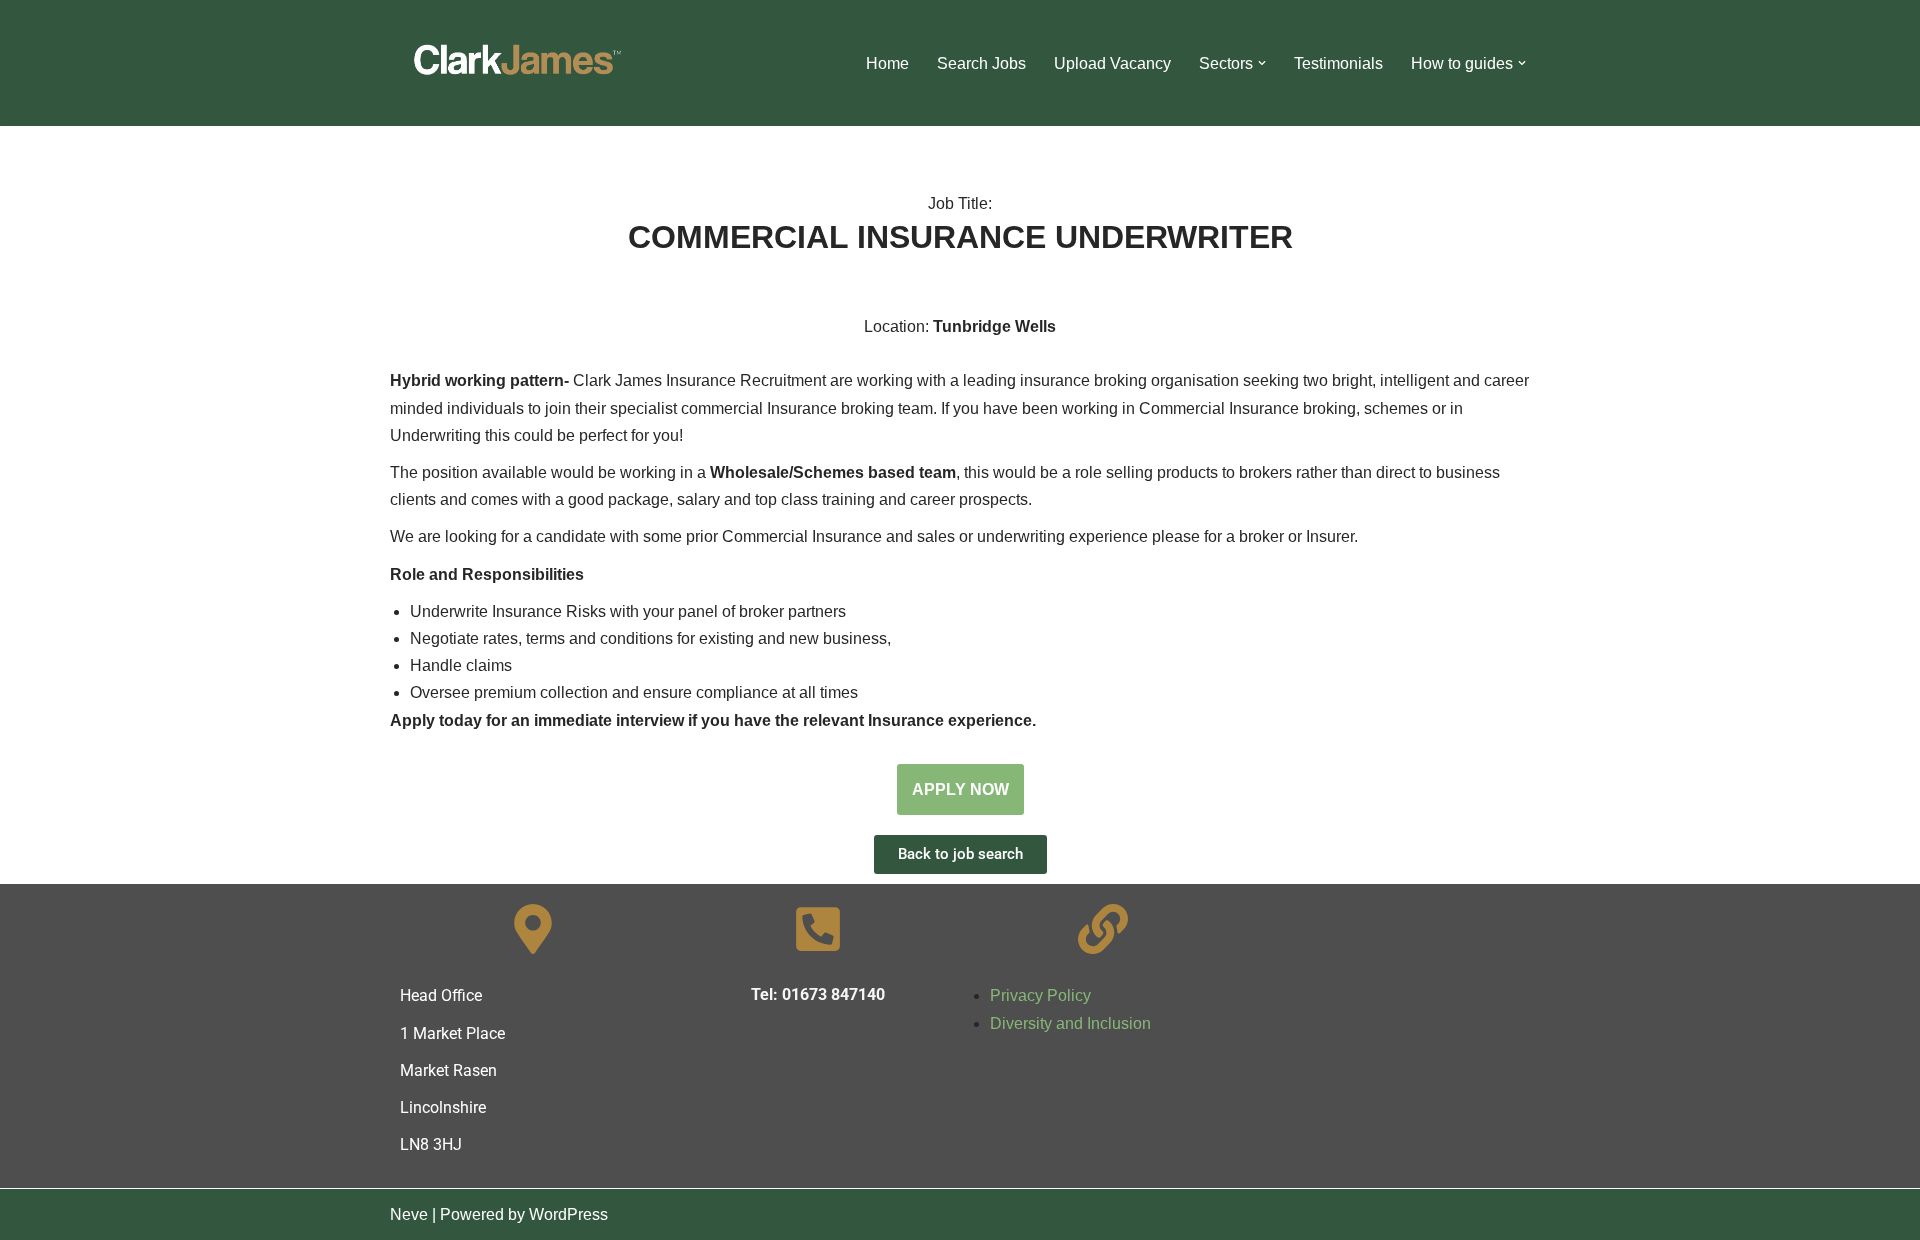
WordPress (568, 1214)
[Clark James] (515, 63)
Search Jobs (981, 63)
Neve (409, 1214)
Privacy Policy (1040, 995)
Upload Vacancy (1112, 63)
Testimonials (1338, 63)
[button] (1262, 63)
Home (887, 63)
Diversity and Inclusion (1070, 1023)
